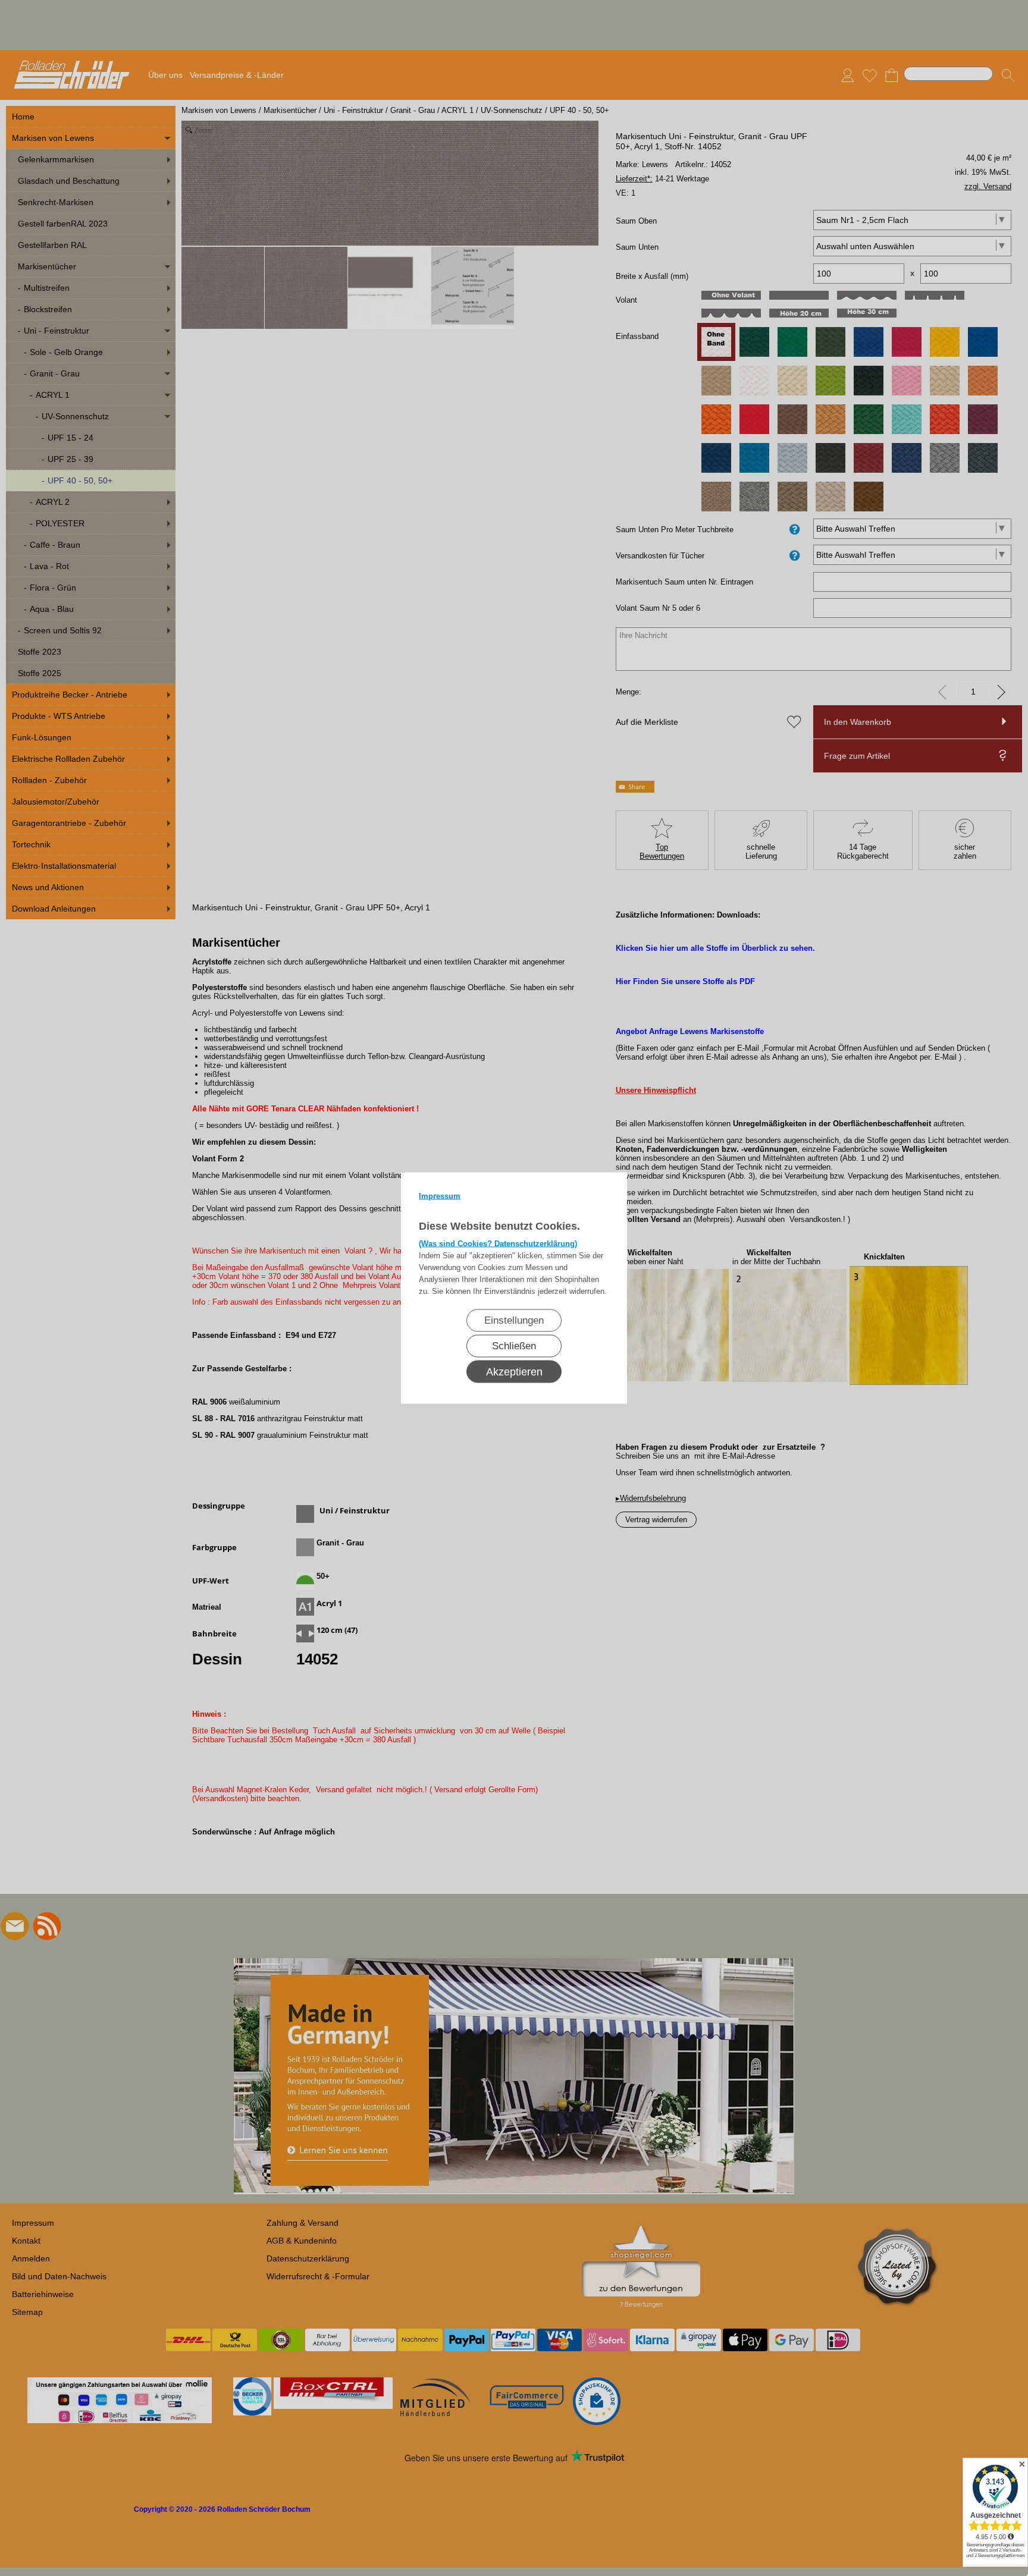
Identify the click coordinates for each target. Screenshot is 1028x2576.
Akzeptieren (514, 1372)
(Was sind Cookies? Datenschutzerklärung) (498, 1244)
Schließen (514, 1346)
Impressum (440, 1196)
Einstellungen (514, 1320)
